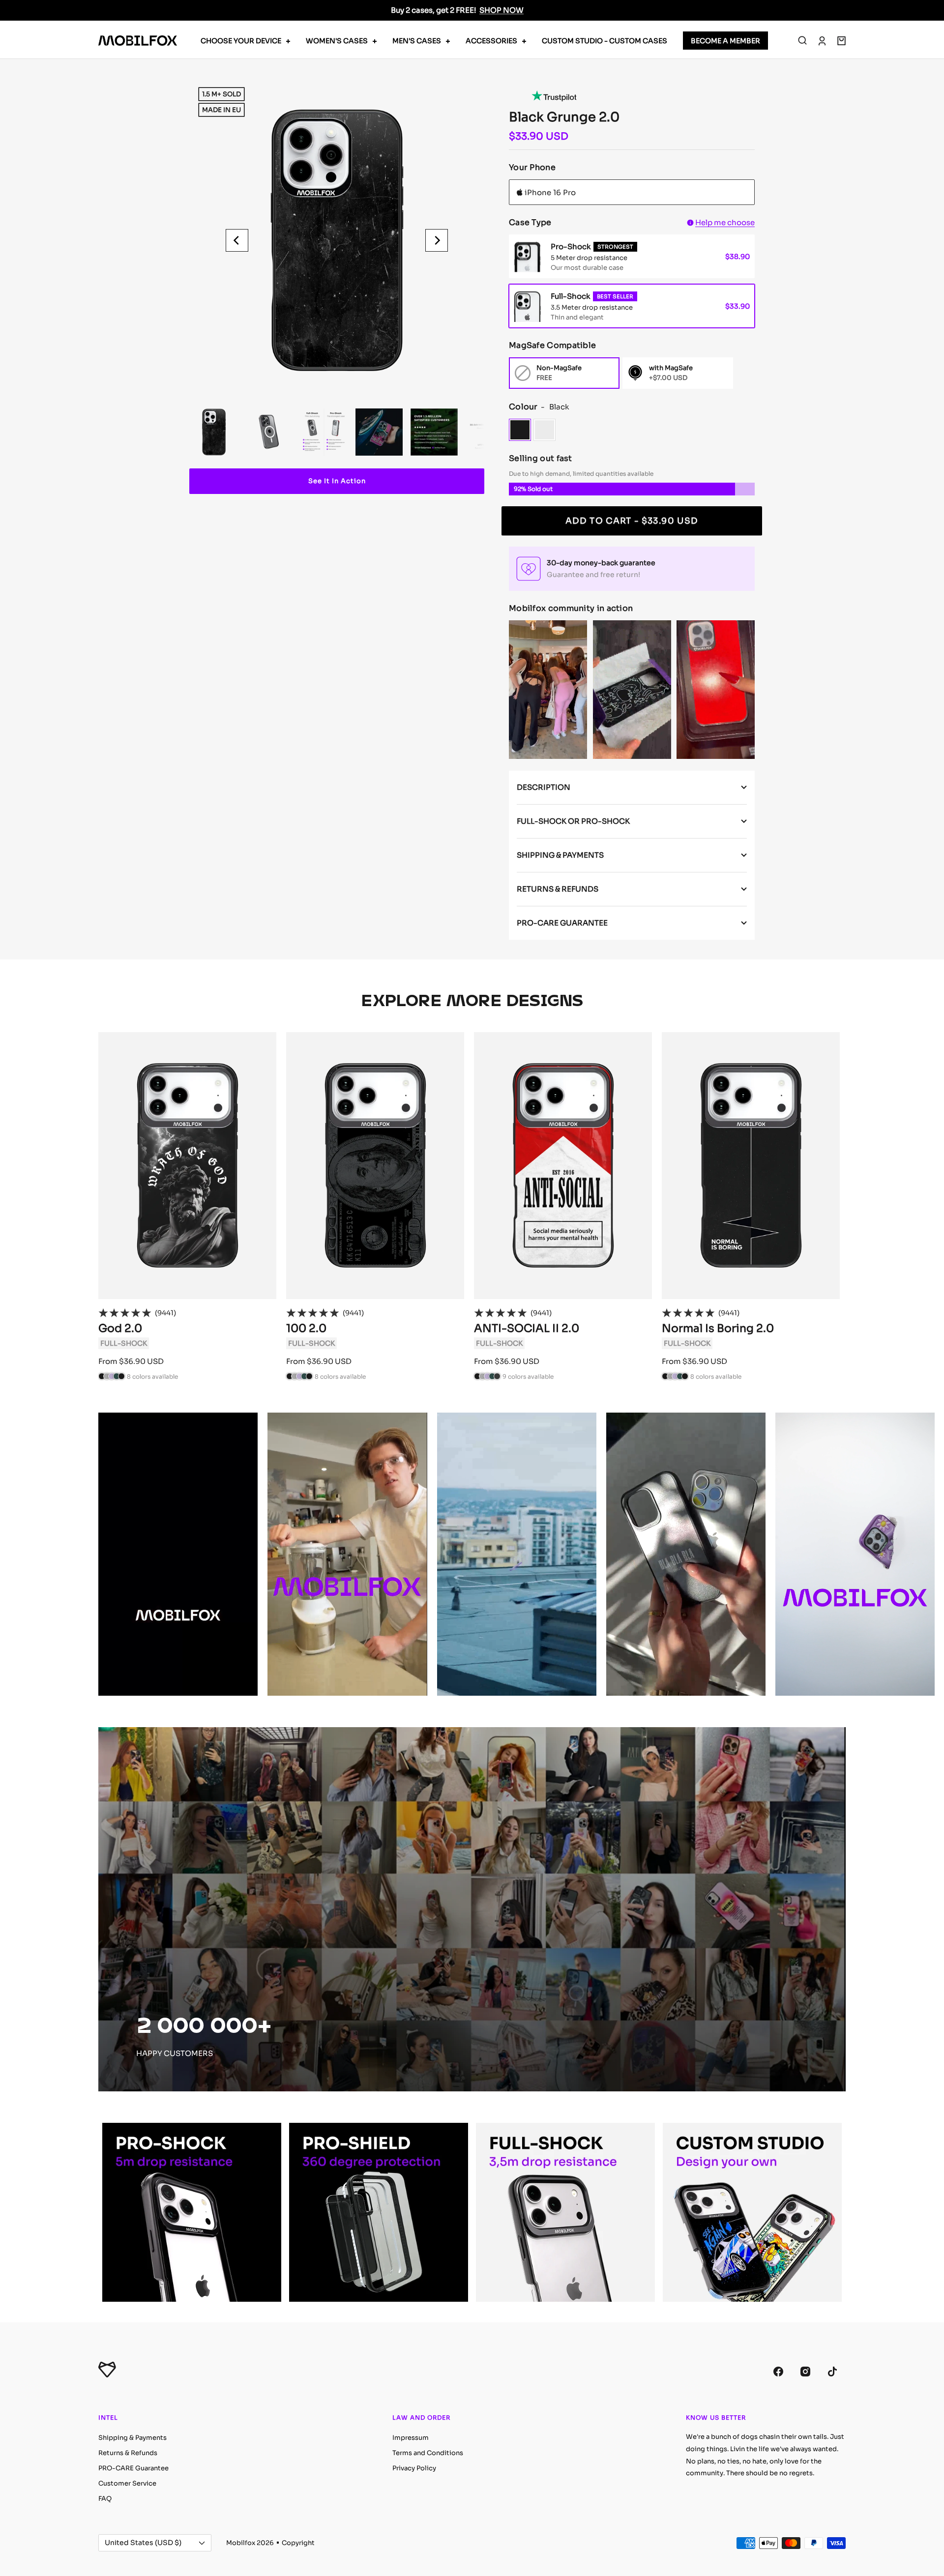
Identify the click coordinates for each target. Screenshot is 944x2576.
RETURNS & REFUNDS (558, 889)
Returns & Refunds (128, 2453)
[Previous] (237, 240)
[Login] (822, 41)
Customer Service (127, 2483)
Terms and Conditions (428, 2453)
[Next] (437, 240)
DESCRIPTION (544, 787)
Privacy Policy (414, 2468)
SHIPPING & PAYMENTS (560, 855)
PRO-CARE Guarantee (133, 2468)
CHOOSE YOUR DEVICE (241, 41)
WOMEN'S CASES (337, 41)
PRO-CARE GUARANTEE (562, 923)
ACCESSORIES (491, 41)
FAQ (105, 2499)
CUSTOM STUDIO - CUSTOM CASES (605, 41)
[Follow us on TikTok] (832, 2371)
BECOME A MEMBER (725, 41)
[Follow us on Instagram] (805, 2371)
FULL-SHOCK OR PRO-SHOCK (573, 821)
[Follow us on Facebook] (778, 2371)
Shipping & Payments (133, 2438)
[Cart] (841, 41)
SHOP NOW (501, 10)
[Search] (802, 41)
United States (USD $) (143, 2543)
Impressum (411, 2438)
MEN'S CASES (417, 41)
